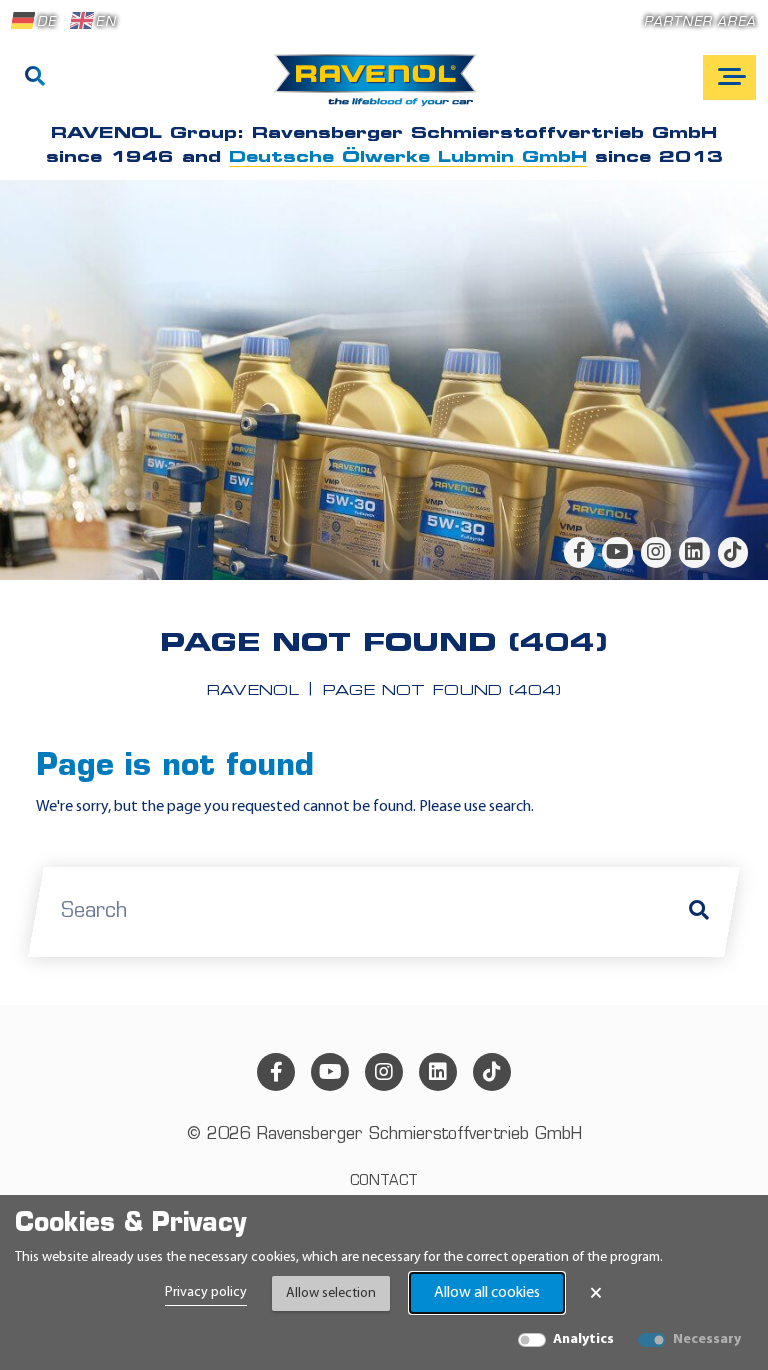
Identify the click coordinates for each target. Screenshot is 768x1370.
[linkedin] (694, 552)
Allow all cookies (487, 1293)
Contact (384, 1181)
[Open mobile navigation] (729, 77)
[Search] (35, 78)
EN (105, 22)
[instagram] (656, 552)
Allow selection (331, 1293)
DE (46, 22)
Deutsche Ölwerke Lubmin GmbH (408, 158)
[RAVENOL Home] (380, 88)
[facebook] (579, 552)
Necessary (707, 1339)
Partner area (700, 22)
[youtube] (617, 552)
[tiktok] (733, 552)
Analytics (583, 1339)
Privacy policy (206, 1292)
